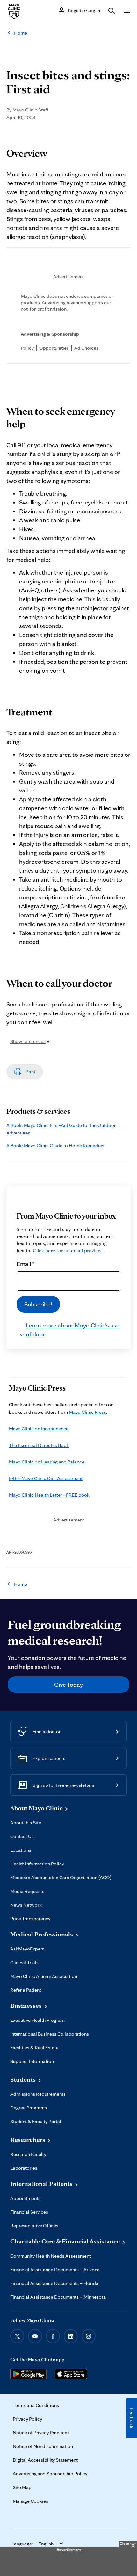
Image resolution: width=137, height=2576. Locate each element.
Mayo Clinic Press (87, 1412)
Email (26, 1264)
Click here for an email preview (67, 1251)
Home (21, 33)
